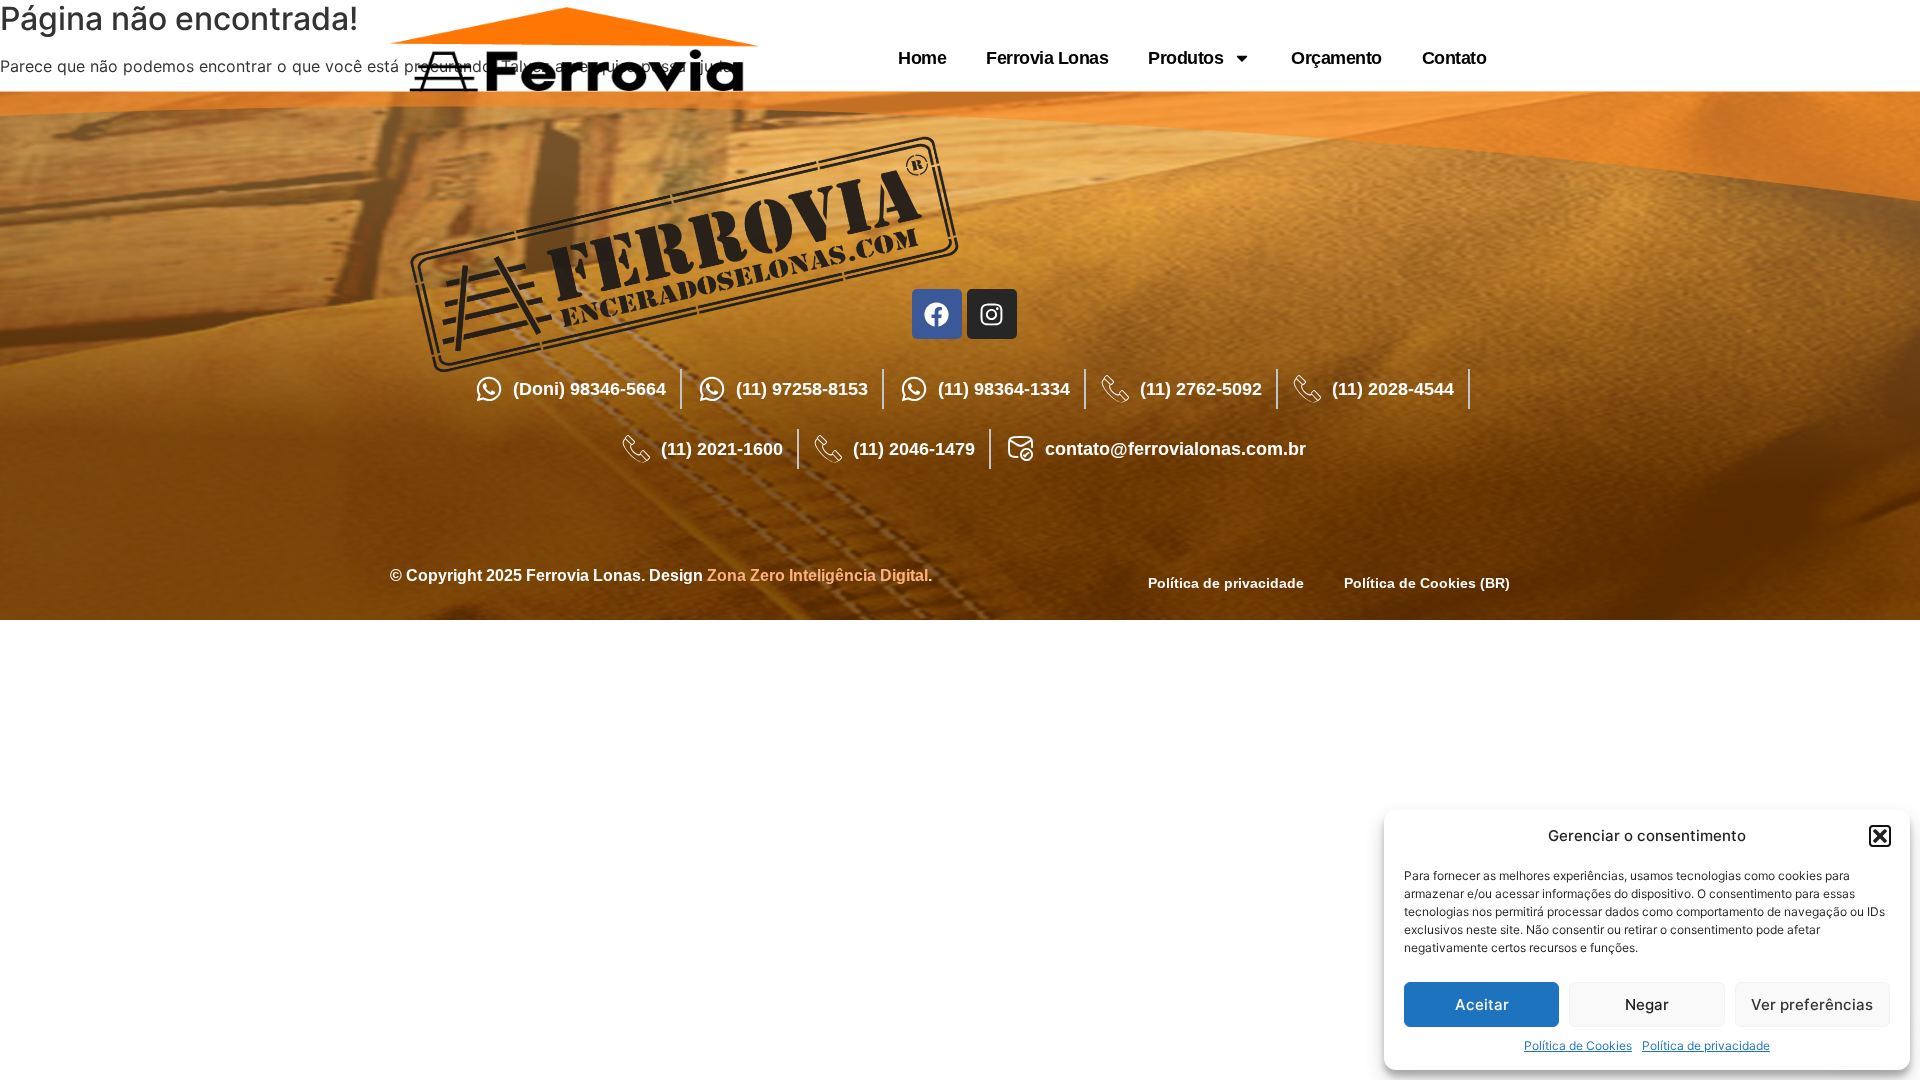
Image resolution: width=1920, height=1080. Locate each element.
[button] (1880, 836)
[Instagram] (992, 314)
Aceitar (1482, 1004)
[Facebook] (937, 314)
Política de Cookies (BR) (1427, 583)
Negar (1647, 1004)
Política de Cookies (1578, 1045)
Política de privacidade (1706, 1045)
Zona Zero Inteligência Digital (817, 575)
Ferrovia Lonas (1047, 58)
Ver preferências (1812, 1004)
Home (922, 58)
